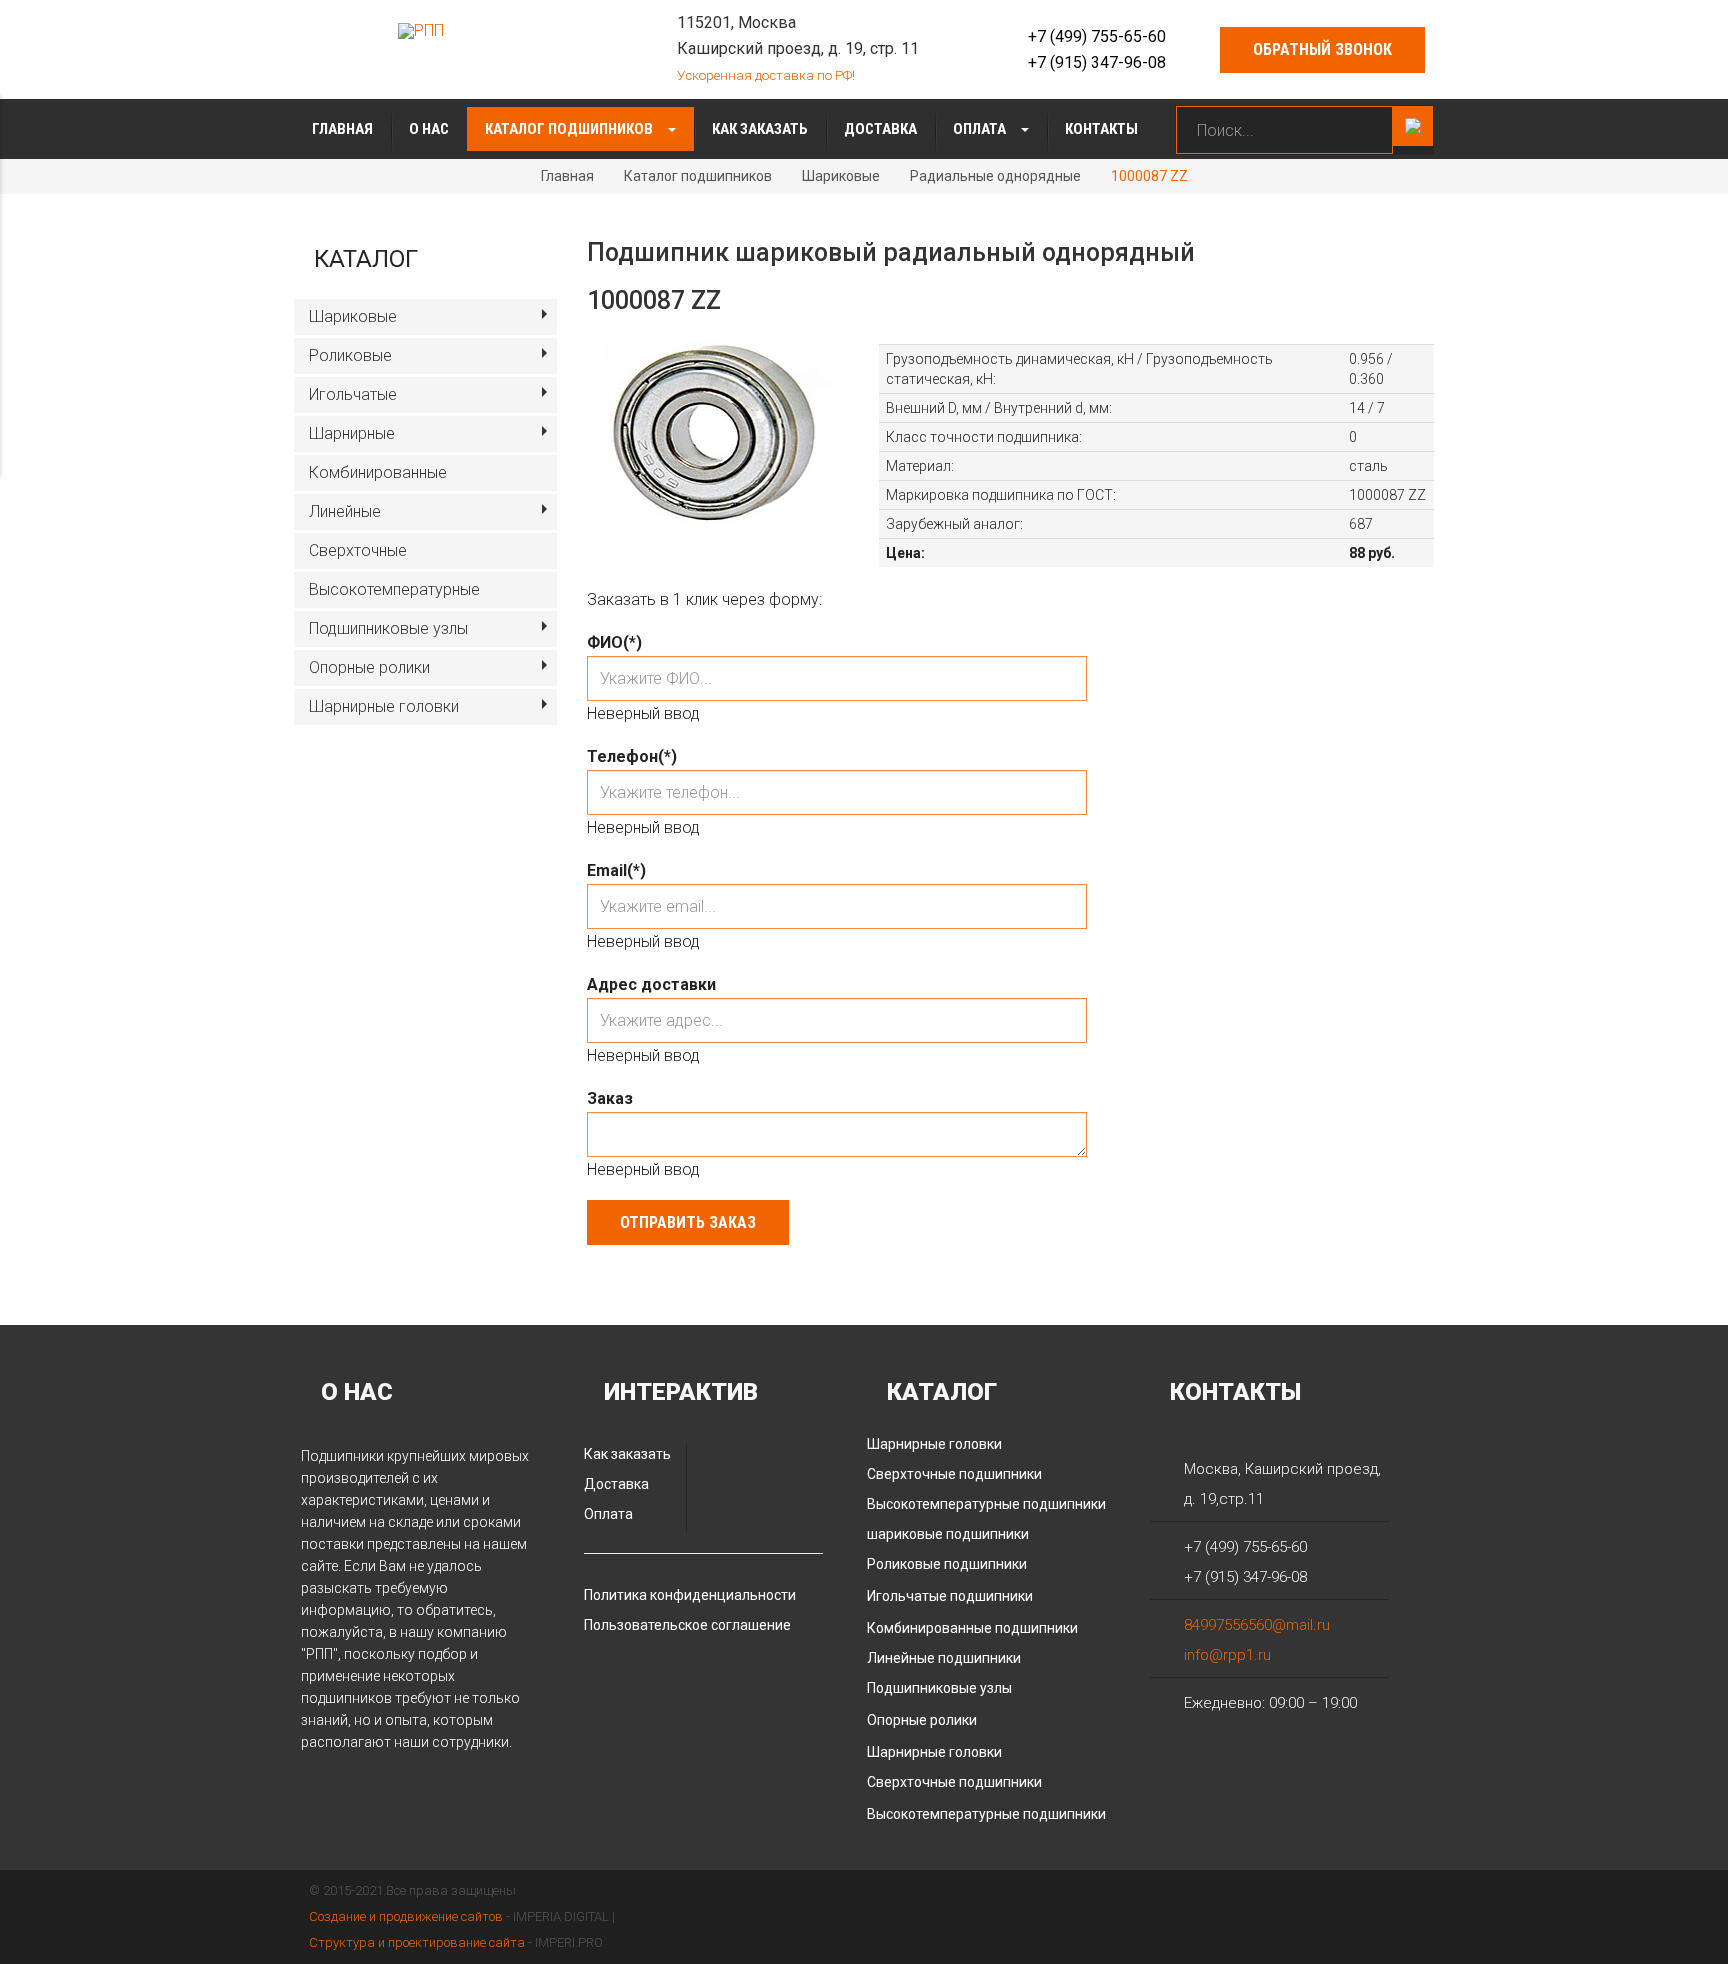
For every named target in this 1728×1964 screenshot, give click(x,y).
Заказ (610, 1098)
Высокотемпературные (394, 589)
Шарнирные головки (384, 706)
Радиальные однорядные (995, 176)
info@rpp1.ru (1227, 1655)
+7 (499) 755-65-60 (1097, 36)
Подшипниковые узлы (388, 628)
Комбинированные (378, 472)
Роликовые (350, 355)
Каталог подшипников (570, 129)
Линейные (345, 511)
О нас (429, 129)
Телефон (632, 756)
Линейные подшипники (944, 1658)
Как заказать (760, 129)
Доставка (880, 129)
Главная (342, 129)
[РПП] (421, 30)
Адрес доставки (651, 984)
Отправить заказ (688, 1222)
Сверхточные (358, 550)
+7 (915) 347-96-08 (1097, 62)
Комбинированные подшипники (972, 1628)
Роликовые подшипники (947, 1564)
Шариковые (841, 176)
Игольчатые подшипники (950, 1596)
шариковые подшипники (948, 1534)
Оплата (981, 129)
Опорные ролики (369, 667)
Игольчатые (353, 394)
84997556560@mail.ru (1257, 1625)
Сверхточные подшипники (954, 1474)
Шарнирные (352, 433)
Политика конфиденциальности (690, 1595)
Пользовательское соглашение (687, 1625)
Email (616, 870)
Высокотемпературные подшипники (986, 1504)
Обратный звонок (1322, 49)
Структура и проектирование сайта (417, 1942)
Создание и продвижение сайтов (406, 1916)
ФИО (614, 642)
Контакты (1101, 129)
